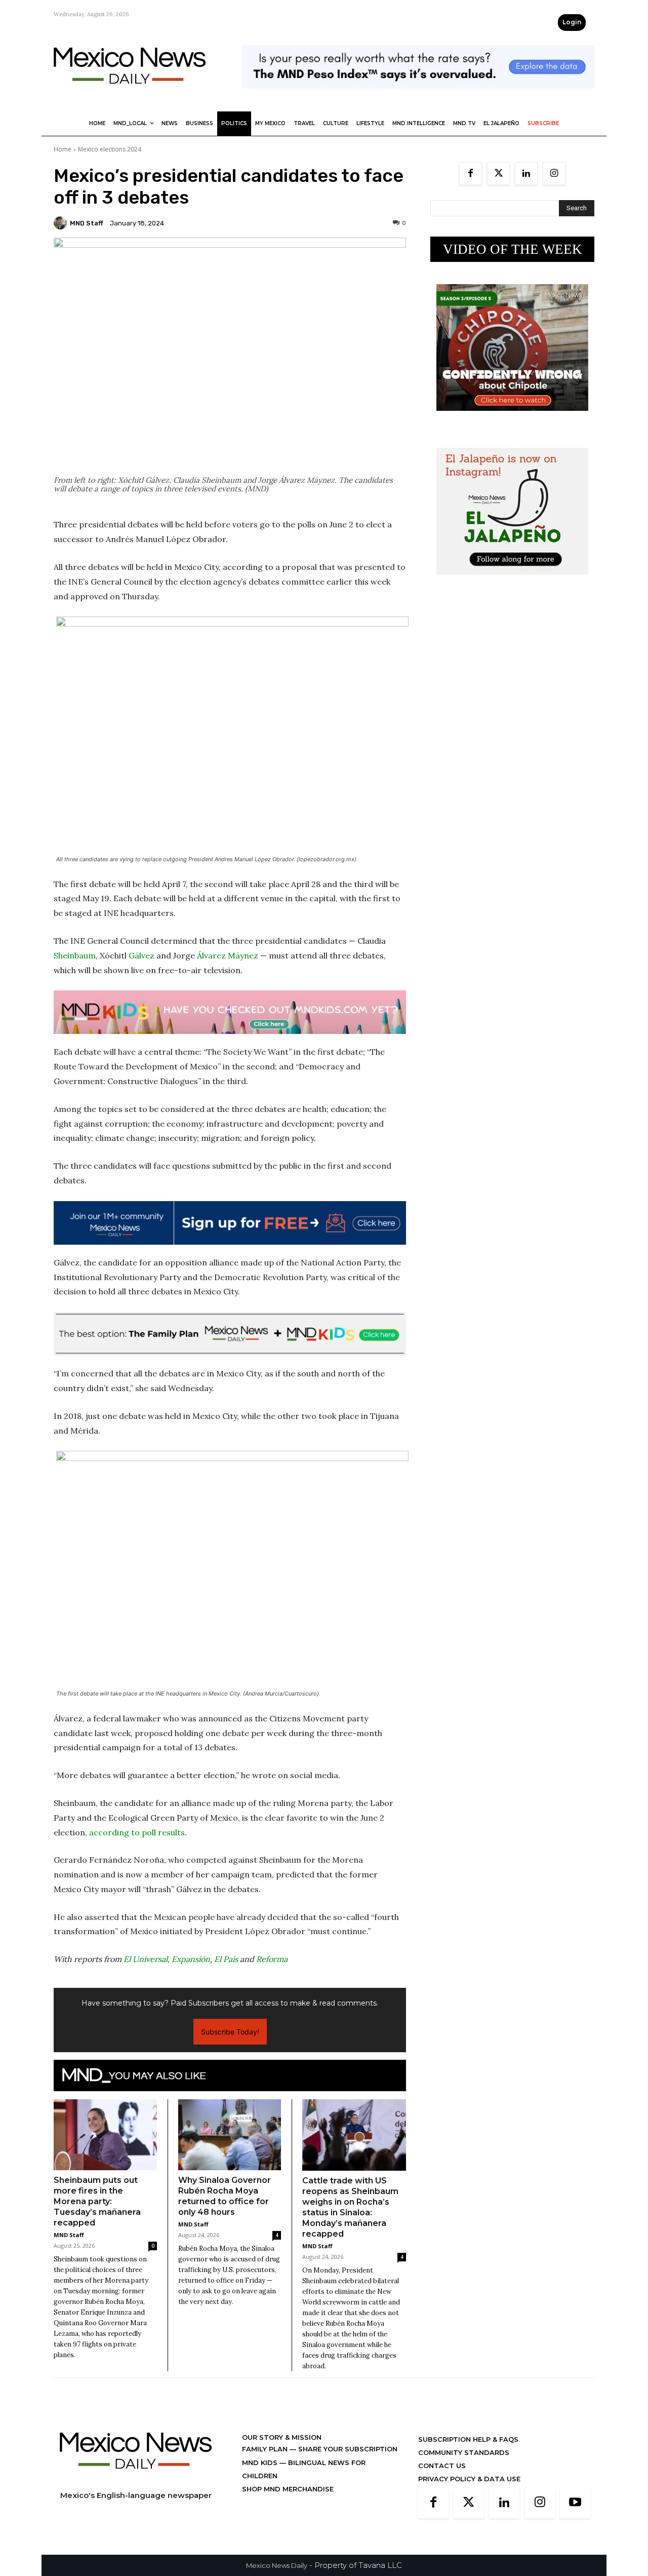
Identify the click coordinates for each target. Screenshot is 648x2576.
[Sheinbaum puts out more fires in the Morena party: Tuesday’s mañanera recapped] (105, 2135)
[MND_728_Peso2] (418, 97)
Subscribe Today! (230, 2032)
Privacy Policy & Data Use (469, 2479)
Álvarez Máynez (228, 955)
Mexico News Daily (277, 2565)
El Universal (146, 1959)
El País (226, 1959)
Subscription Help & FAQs (468, 2439)
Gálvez (141, 955)
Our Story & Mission (282, 2437)
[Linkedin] (526, 174)
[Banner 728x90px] (230, 1012)
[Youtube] (575, 2503)
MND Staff (87, 223)
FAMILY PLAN (266, 2449)
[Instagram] (554, 174)
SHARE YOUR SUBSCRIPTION (347, 2449)
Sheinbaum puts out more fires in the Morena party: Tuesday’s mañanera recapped (97, 2201)
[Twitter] (498, 174)
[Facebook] (471, 174)
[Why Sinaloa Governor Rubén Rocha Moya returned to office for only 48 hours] (230, 2135)
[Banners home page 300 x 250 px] (512, 419)
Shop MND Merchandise (288, 2489)
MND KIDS (261, 2463)
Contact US (442, 2466)
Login (572, 22)
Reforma (272, 1959)
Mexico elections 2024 (110, 149)
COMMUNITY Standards (464, 2452)
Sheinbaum (75, 955)
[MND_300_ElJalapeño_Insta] (512, 582)
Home (63, 149)
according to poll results (137, 1832)
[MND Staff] (62, 223)
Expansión (191, 1959)
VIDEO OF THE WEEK (513, 249)
